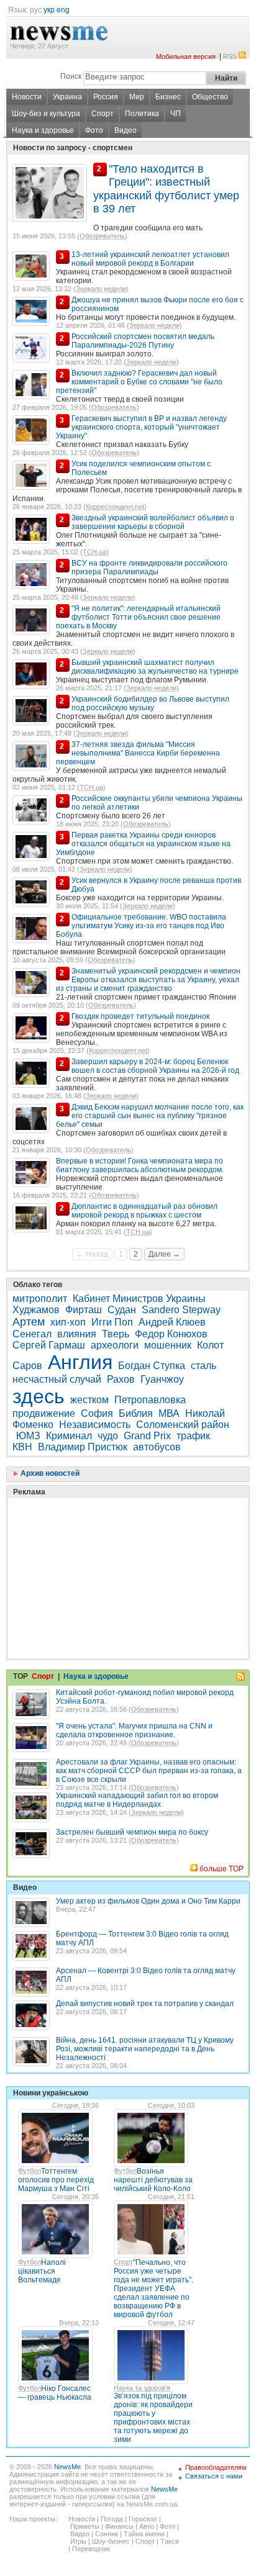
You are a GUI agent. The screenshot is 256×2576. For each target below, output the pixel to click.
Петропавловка (150, 1400)
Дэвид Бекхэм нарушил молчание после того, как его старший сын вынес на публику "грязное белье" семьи (150, 1116)
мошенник (168, 1345)
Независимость (95, 1425)
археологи (115, 1345)
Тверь (116, 1334)
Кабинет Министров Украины (139, 1299)
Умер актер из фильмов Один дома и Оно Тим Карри (148, 1901)
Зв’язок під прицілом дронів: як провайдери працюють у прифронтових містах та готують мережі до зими (153, 2418)
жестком (89, 1400)
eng (63, 10)
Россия (106, 97)
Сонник (107, 2534)
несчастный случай (57, 1379)
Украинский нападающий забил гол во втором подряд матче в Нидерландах (137, 1800)
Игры (78, 2541)
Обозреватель (102, 236)
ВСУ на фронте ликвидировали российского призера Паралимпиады (149, 567)
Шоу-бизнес (111, 2541)
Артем (29, 1322)
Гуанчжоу (162, 1379)
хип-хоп (68, 1322)
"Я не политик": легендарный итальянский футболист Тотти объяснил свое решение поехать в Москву (138, 617)
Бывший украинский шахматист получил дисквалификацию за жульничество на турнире (155, 667)
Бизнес (168, 97)
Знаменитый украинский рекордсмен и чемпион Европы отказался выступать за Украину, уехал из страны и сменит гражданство (148, 980)
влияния (77, 1334)
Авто (147, 2526)
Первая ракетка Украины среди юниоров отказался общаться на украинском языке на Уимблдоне (143, 844)
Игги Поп (112, 1322)
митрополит (40, 1299)
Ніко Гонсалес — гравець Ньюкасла (55, 2393)
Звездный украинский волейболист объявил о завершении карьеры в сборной (153, 522)
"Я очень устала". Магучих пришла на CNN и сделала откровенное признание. (134, 1730)
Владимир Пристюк (83, 1447)
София (97, 1413)
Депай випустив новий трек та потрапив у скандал (145, 2004)
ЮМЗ (28, 1436)
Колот (210, 1345)
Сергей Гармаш (49, 1345)
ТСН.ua (94, 552)
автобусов (157, 1447)
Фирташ (84, 1310)
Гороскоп (143, 2519)
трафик (193, 1436)
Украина (67, 97)
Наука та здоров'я (142, 2388)
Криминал (69, 1436)
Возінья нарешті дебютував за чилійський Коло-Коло (153, 2180)
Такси (170, 2541)
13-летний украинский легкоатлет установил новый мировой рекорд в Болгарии (150, 259)
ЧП (176, 114)
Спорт (103, 114)
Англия (80, 1362)
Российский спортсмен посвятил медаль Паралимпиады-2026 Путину (143, 341)
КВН (22, 1447)
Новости (27, 97)
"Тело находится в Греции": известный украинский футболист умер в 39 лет (166, 189)
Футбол (30, 2171)
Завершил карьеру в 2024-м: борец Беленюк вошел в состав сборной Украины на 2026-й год (155, 1066)
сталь (203, 1366)
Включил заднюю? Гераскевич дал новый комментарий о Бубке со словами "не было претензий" (139, 382)
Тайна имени (144, 2534)
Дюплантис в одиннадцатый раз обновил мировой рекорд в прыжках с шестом (144, 1211)
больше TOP (222, 1869)
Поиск (71, 76)
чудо (108, 1436)
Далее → (164, 1254)
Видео (126, 130)
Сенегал (32, 1334)
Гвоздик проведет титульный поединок (140, 1016)
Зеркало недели (101, 289)
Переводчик (91, 2549)
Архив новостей (49, 1473)
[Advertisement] (106, 1547)
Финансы (119, 2526)
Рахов (121, 1379)
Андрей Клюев (172, 1322)
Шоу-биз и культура (46, 114)
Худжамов (36, 1310)
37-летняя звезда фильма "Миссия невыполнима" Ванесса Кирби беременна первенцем (138, 753)
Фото (94, 130)
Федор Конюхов (171, 1334)
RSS (230, 56)
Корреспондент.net (115, 507)
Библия (136, 1413)
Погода (112, 2519)
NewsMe (67, 2467)
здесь (39, 1396)
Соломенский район (183, 1425)
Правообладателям (216, 2467)
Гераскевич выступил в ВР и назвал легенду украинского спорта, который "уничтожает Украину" (141, 427)
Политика (142, 114)
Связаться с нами (214, 2476)
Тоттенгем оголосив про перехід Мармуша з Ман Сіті (56, 2180)
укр (49, 10)
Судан (122, 1310)
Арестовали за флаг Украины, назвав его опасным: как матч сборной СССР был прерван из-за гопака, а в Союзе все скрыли (149, 1771)
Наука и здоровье (43, 130)
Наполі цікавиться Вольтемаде (42, 2271)
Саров (27, 1366)
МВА (169, 1413)
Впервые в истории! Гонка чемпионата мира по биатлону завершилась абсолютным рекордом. (140, 1165)
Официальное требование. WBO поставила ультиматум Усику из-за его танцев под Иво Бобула (141, 926)
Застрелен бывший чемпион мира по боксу (132, 1832)
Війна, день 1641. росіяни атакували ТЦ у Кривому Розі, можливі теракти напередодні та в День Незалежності (145, 2049)
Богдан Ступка (152, 1366)
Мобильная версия (186, 56)
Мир (137, 97)
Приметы (85, 2526)
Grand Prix (147, 1436)
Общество (210, 97)
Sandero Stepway (181, 1310)
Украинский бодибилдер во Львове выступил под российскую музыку (150, 703)
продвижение (44, 1413)
